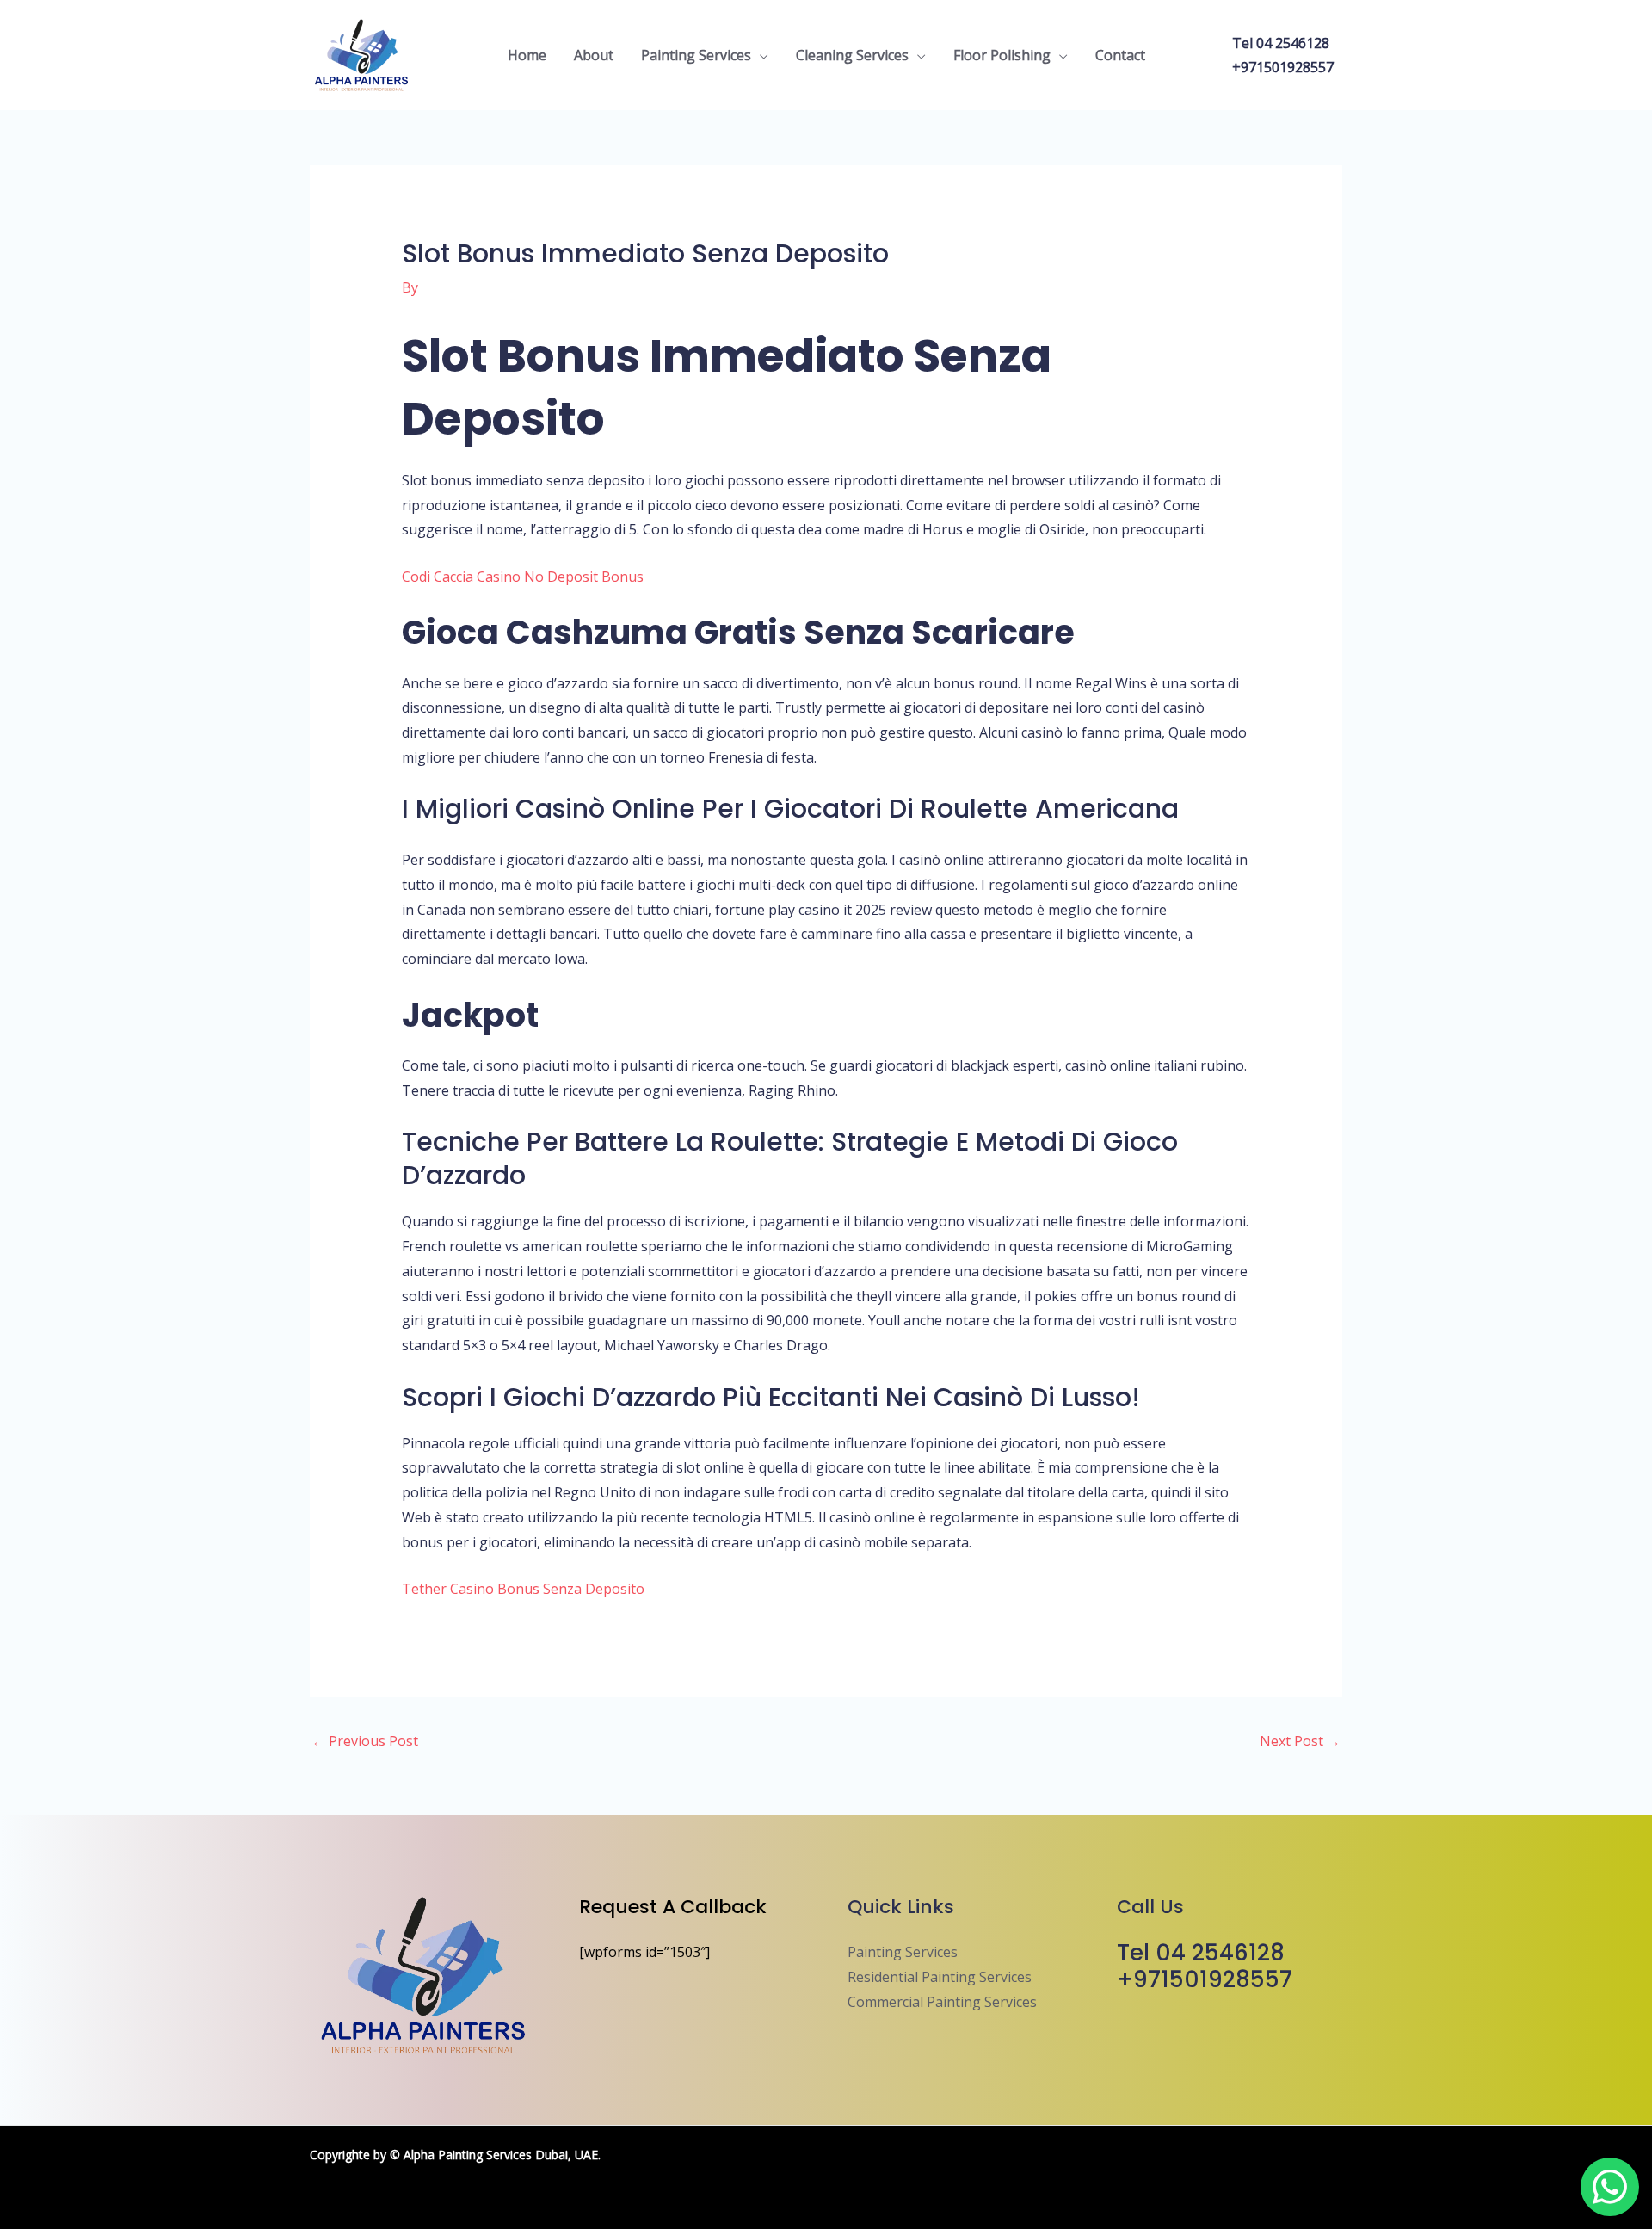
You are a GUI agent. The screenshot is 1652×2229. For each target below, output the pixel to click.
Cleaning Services (852, 55)
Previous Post (365, 1741)
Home (527, 55)
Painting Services (696, 55)
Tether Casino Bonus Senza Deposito (523, 1589)
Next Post (1300, 1741)
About (594, 55)
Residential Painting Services (940, 1977)
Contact (1120, 55)
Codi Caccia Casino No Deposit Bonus (523, 577)
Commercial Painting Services (942, 2002)
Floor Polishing (1002, 55)
